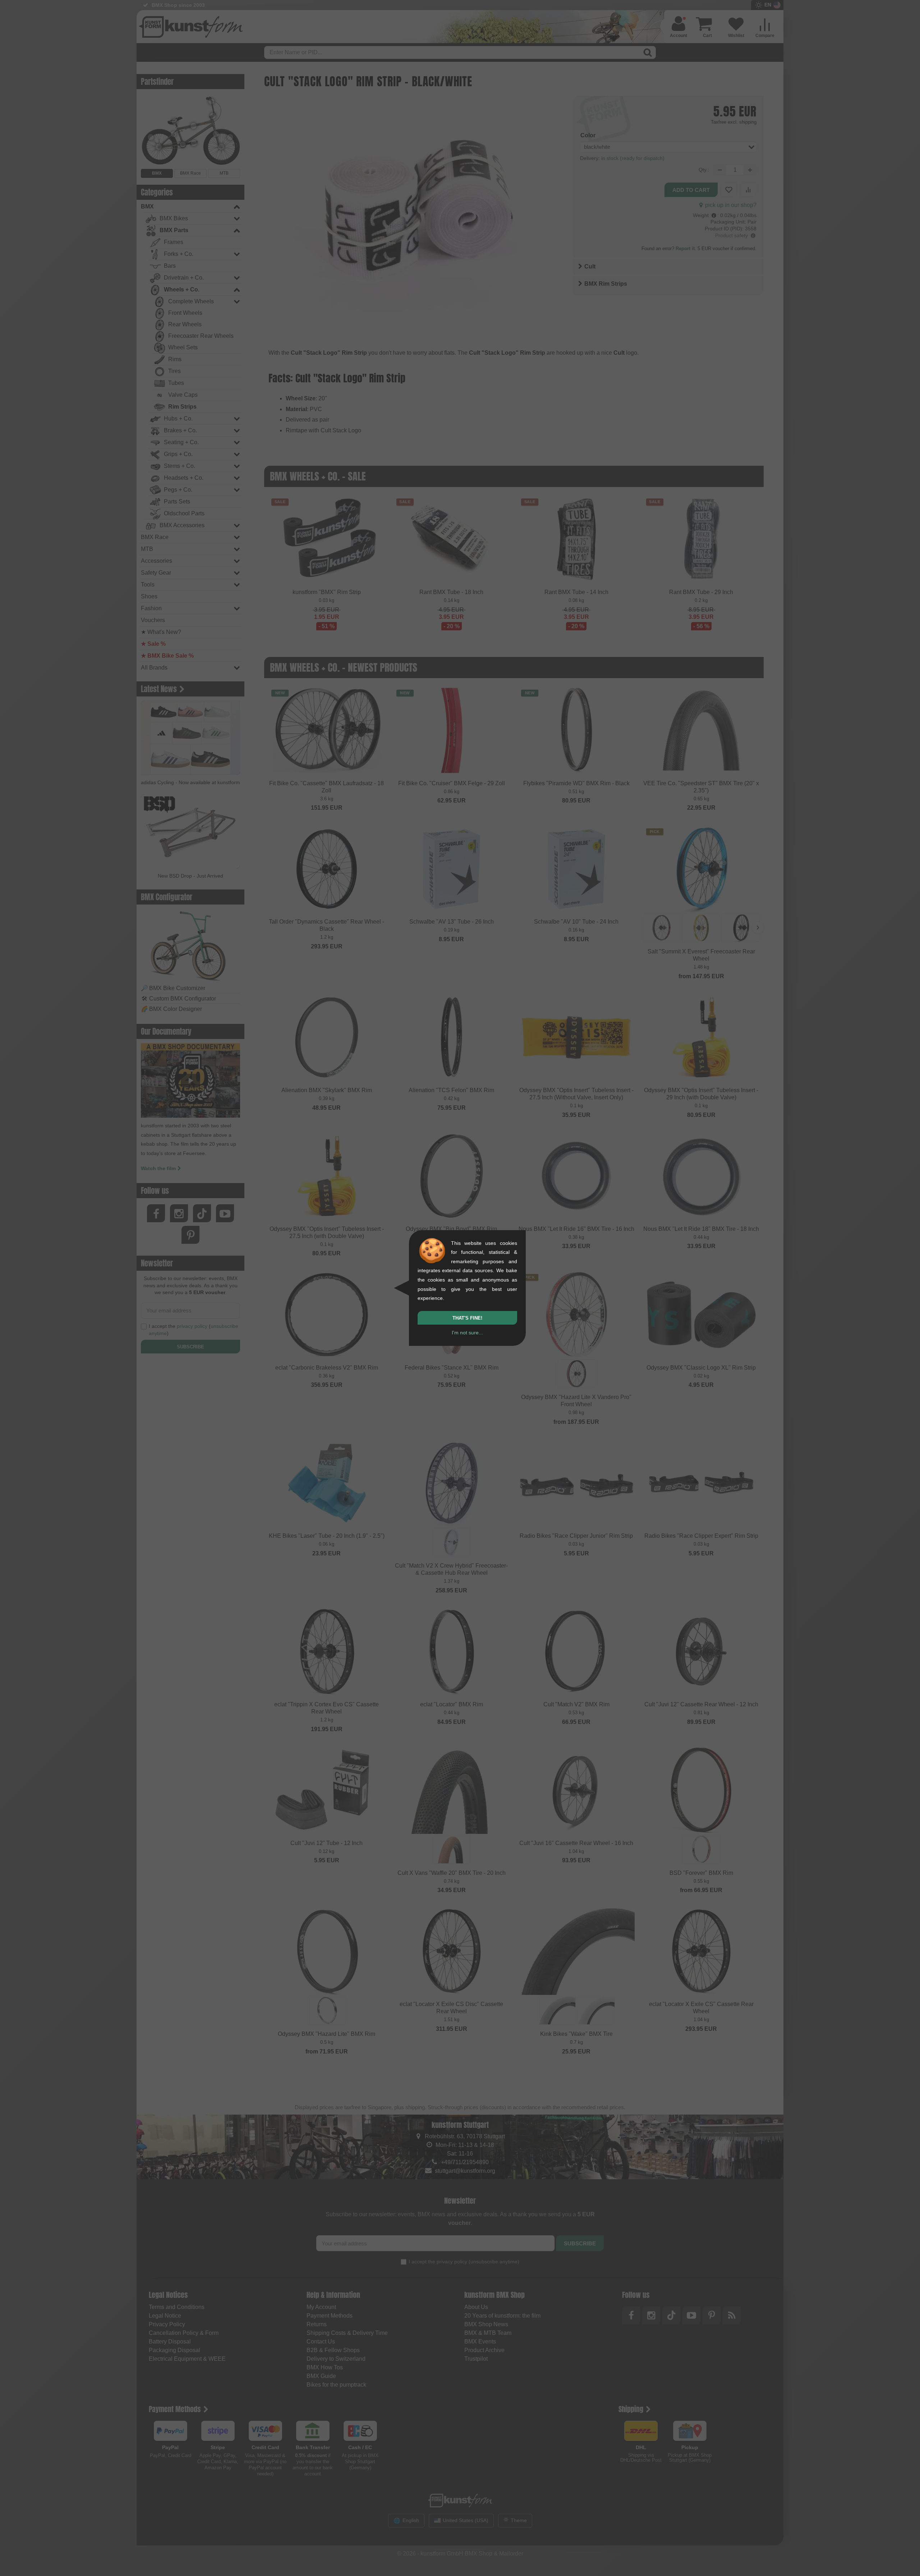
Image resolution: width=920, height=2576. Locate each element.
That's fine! (467, 1318)
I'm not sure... (467, 1333)
